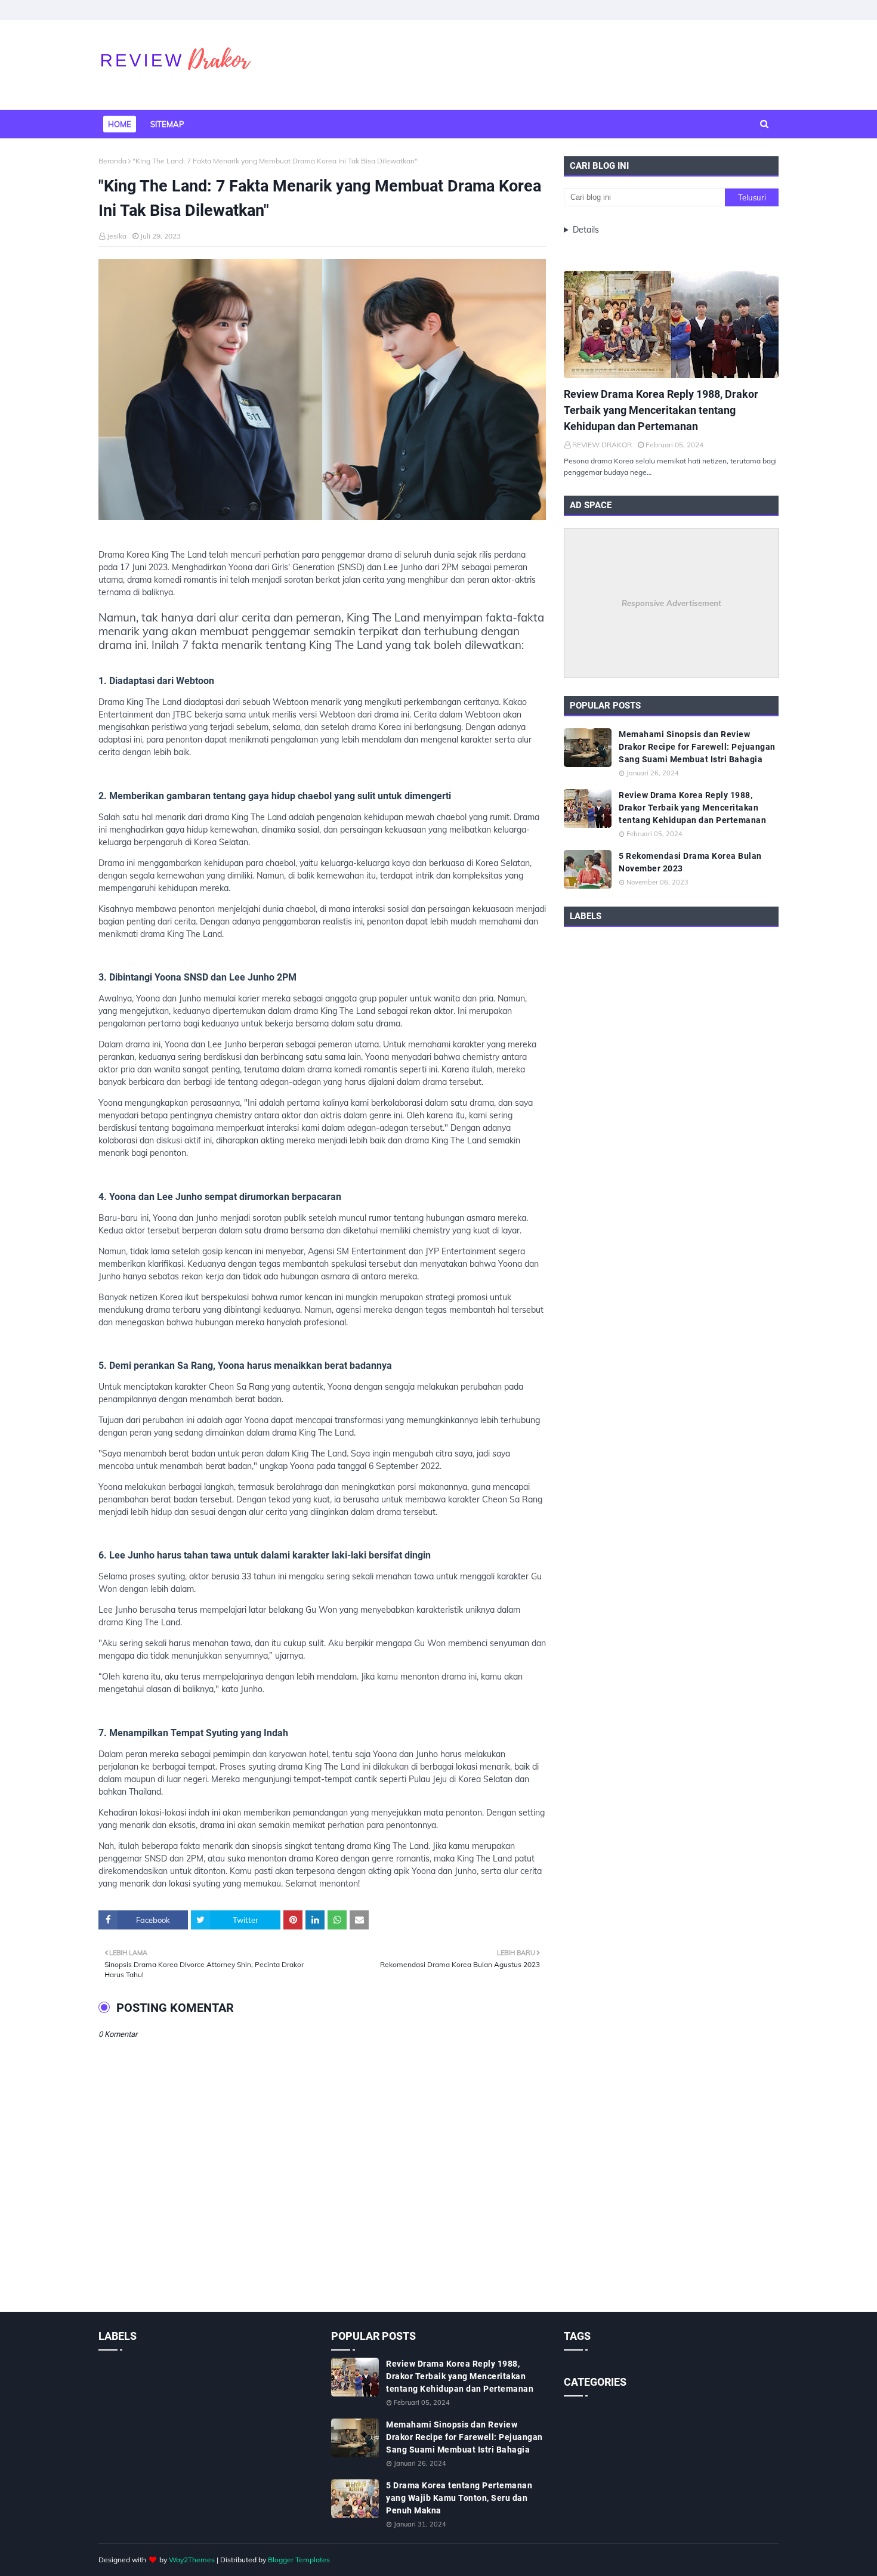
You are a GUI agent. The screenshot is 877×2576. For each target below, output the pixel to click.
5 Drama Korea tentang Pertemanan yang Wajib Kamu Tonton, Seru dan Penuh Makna (459, 2498)
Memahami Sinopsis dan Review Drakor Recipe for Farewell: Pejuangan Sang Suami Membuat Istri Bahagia (697, 747)
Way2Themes (192, 2560)
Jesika (117, 236)
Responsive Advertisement (671, 603)
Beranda (112, 161)
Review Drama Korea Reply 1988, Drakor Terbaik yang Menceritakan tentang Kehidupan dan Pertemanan (661, 410)
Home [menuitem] (120, 124)
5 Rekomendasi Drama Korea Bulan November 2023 (690, 862)
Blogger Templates (299, 2560)
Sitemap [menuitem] (167, 124)
